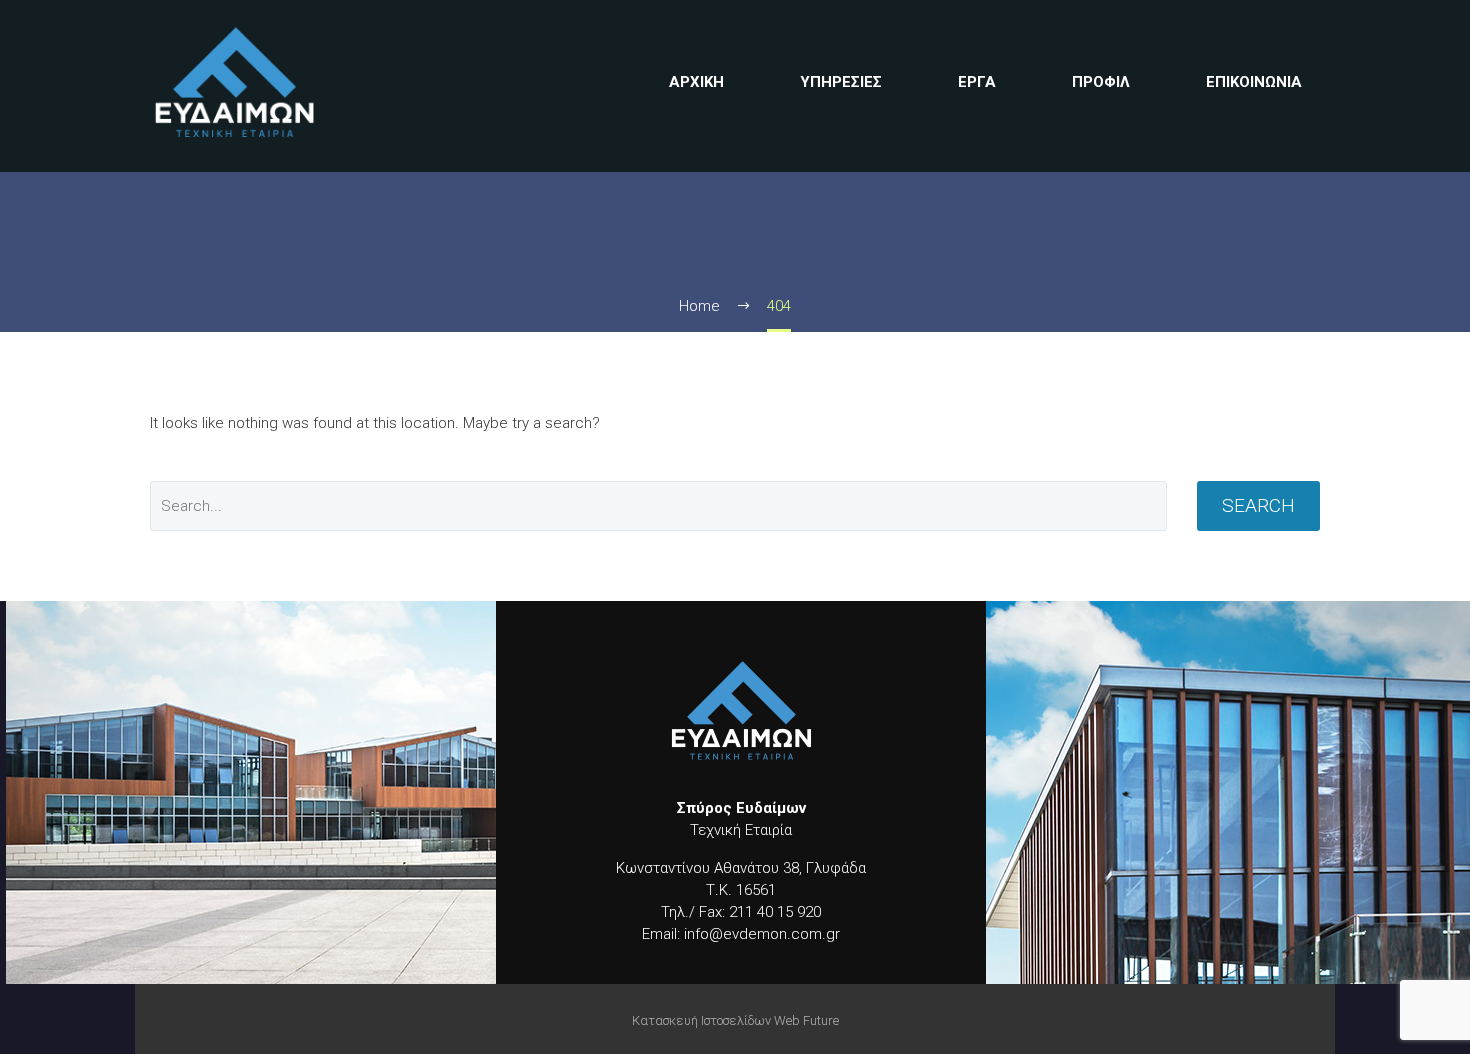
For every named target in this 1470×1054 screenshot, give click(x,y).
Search (1258, 505)
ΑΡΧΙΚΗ (696, 82)
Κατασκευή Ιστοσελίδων (701, 1020)
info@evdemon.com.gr (760, 934)
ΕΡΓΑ (977, 82)
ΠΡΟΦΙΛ (1101, 82)
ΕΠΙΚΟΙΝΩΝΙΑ (1254, 82)
